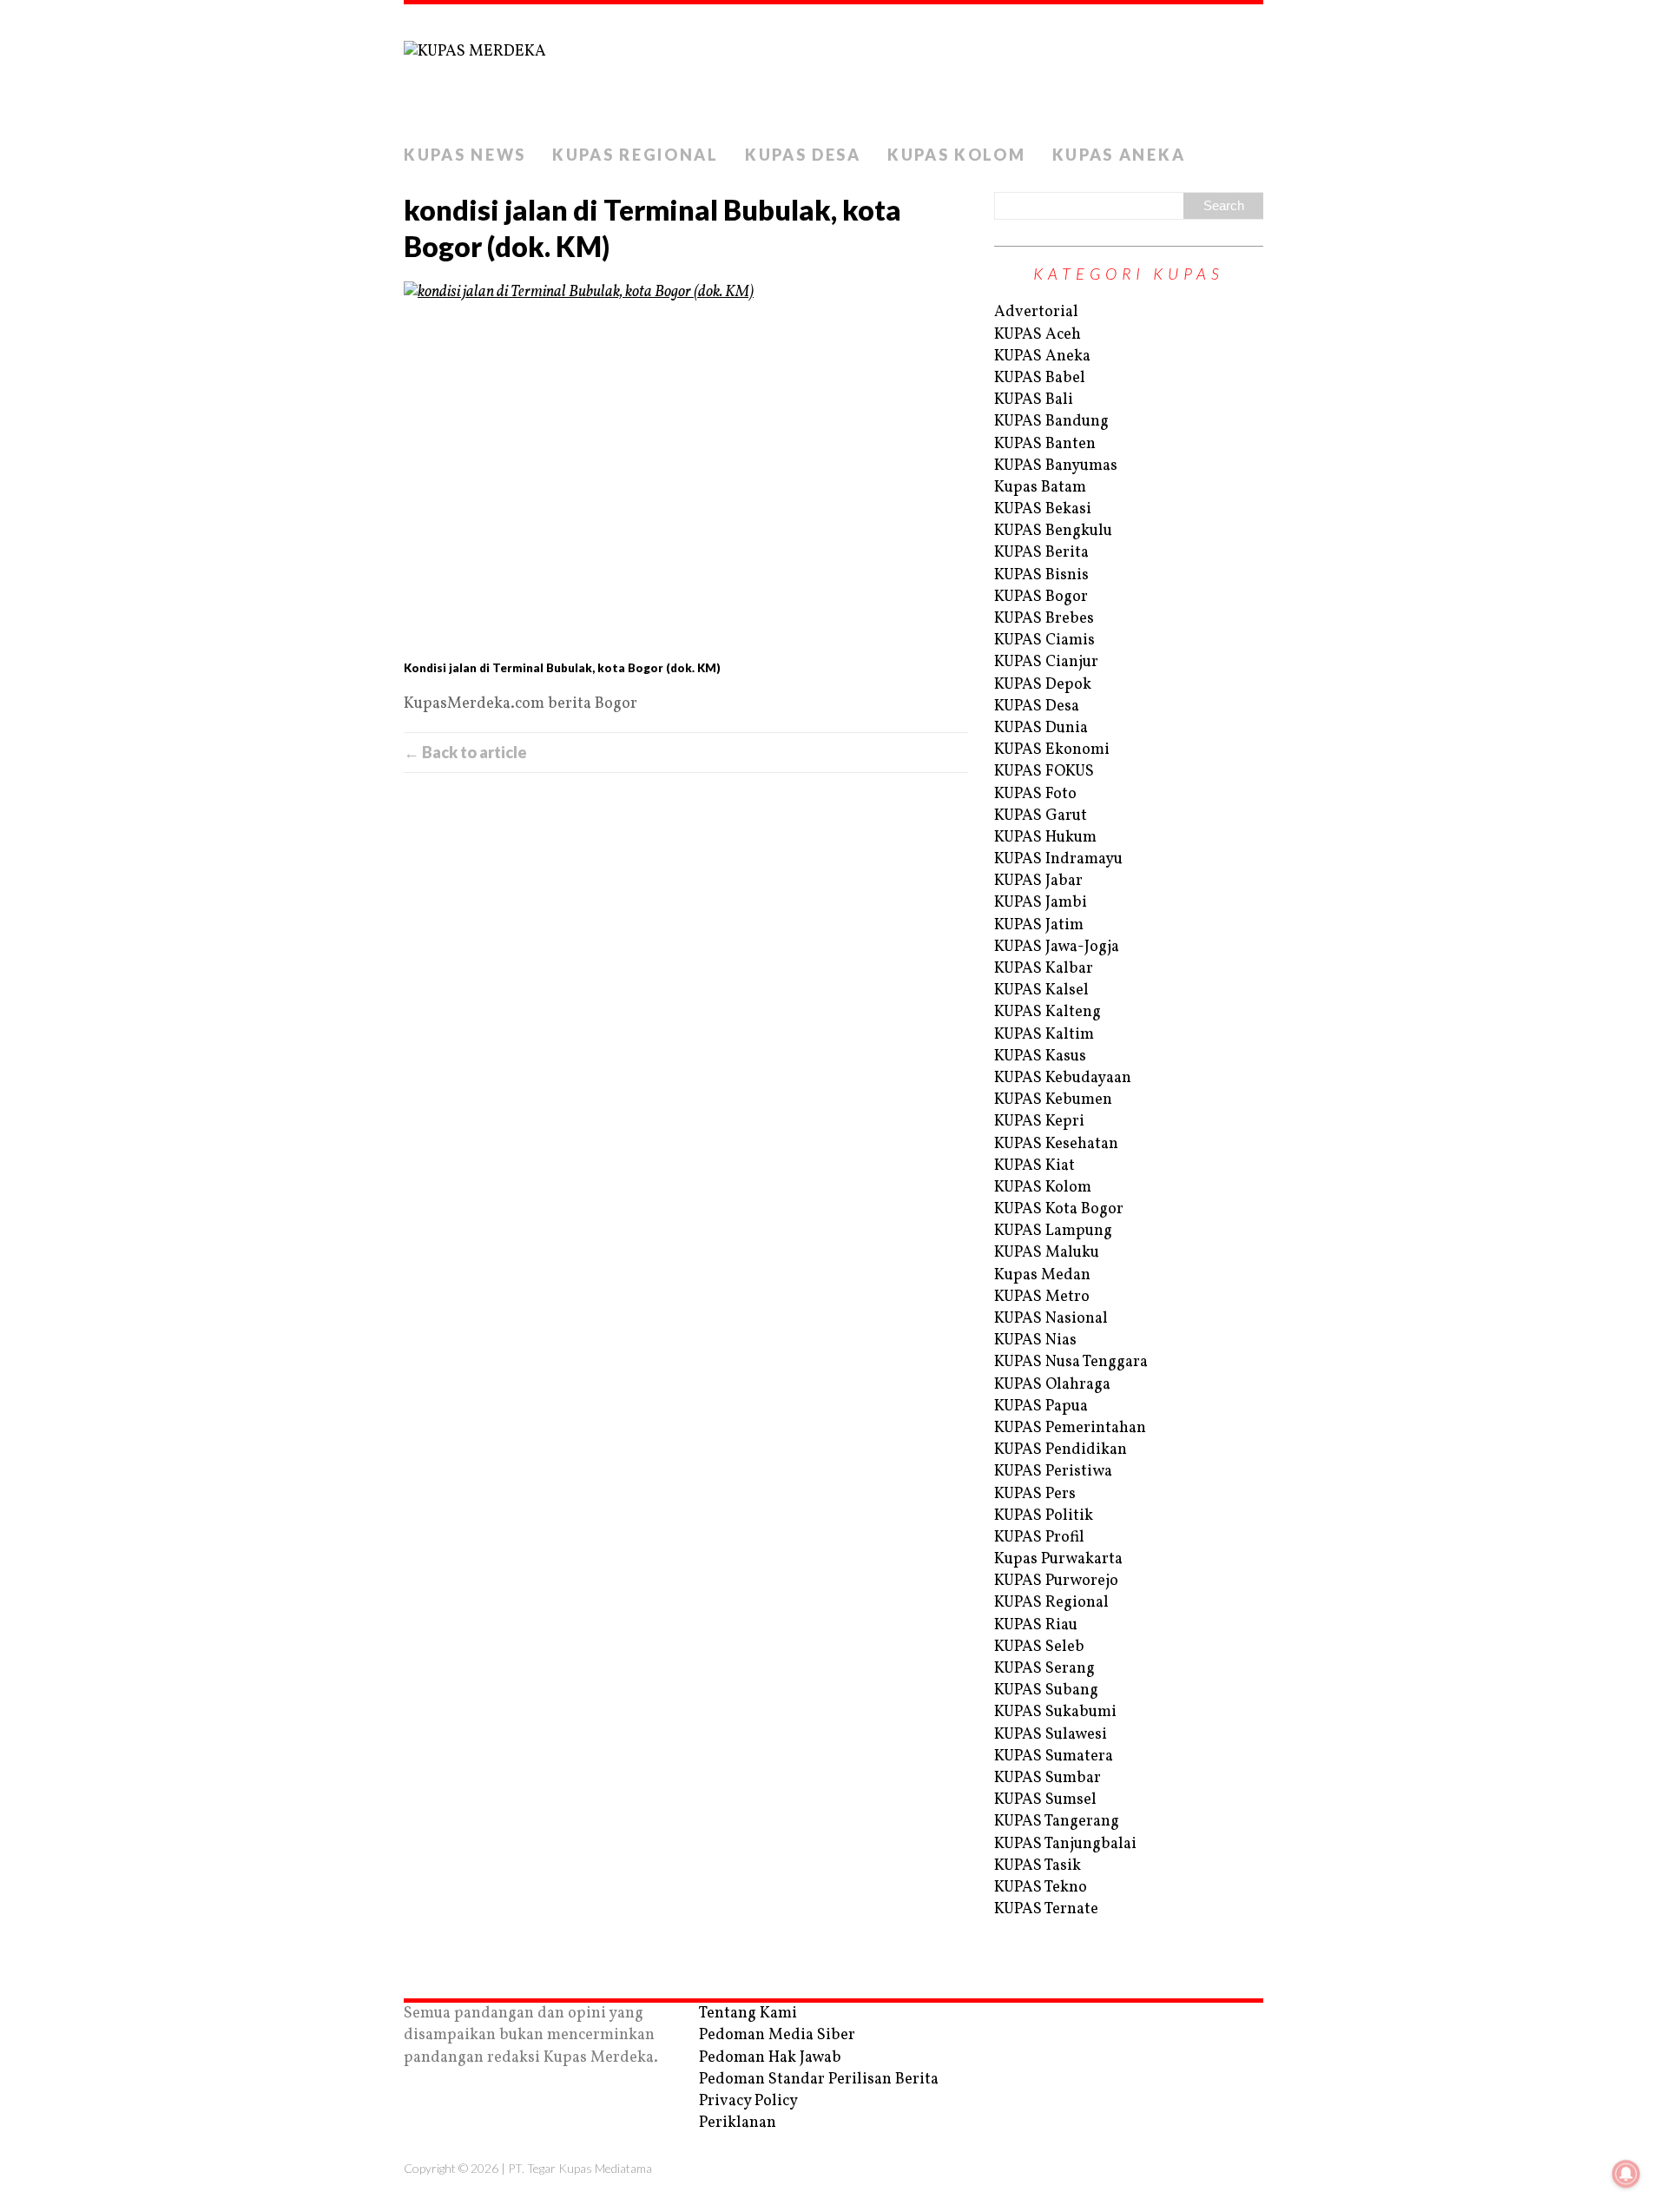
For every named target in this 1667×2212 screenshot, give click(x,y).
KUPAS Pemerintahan (1070, 1428)
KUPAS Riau (1036, 1625)
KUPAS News (465, 155)
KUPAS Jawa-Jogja (1057, 947)
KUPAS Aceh (1038, 335)
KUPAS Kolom (957, 155)
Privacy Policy (748, 2101)
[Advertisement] (686, 968)
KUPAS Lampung (1053, 1231)
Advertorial (1036, 312)
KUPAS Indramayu (1058, 859)
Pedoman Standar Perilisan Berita (819, 2080)
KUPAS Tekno (1041, 1888)
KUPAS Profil (1039, 1538)
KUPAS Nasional (1051, 1319)
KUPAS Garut (1041, 816)
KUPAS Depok (1043, 685)
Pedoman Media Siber (777, 2035)
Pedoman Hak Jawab (770, 2058)
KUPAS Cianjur (1046, 662)
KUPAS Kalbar (1044, 969)
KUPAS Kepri (1039, 1122)
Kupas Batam (1040, 488)
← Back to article (465, 752)
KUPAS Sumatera (1054, 1756)
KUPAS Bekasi (1043, 509)
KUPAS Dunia (1041, 728)
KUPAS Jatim (1039, 925)
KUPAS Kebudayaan (1063, 1078)
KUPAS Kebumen (1053, 1100)
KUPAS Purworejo (1056, 1581)
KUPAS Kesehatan (1056, 1144)
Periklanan (738, 2123)
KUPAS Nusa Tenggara (1071, 1362)
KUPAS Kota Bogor (1059, 1209)
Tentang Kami (748, 2014)
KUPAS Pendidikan (1061, 1450)
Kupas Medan (1042, 1275)
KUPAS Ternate (1046, 1909)
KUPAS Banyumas (1056, 466)
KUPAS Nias (1035, 1340)
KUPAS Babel (1040, 378)
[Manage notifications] (1626, 2174)
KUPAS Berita (1041, 553)
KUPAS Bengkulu (1053, 531)
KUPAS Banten (1045, 444)
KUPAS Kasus (1040, 1056)
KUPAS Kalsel (1041, 990)
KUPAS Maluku (1047, 1253)
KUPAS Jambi (1041, 903)
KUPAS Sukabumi (1055, 1712)
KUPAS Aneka (1119, 155)
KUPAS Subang (1046, 1690)
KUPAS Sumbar (1048, 1778)
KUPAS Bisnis (1041, 575)
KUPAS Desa (803, 155)
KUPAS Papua (1041, 1406)
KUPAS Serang (1044, 1669)
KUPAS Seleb (1039, 1647)
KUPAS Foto (1035, 794)
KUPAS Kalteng (1048, 1012)
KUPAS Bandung (1051, 422)
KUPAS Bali (1034, 400)
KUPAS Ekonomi (1052, 750)
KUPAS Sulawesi (1051, 1735)
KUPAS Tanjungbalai (1065, 1844)
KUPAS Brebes (1044, 619)
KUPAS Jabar (1038, 881)
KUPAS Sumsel (1045, 1800)
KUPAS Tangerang (1057, 1822)
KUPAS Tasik (1038, 1866)
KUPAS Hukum (1045, 838)
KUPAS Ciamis (1044, 640)
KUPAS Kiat (1034, 1166)
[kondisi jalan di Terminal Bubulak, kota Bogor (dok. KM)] (686, 468)
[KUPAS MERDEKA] (833, 70)
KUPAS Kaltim (1044, 1035)
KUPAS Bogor (1041, 597)
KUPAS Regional (636, 155)
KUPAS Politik (1044, 1516)
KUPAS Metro (1042, 1297)
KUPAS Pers (1035, 1494)
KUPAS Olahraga (1052, 1385)
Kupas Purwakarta (1058, 1559)
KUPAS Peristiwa (1053, 1472)
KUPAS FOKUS (1044, 772)
